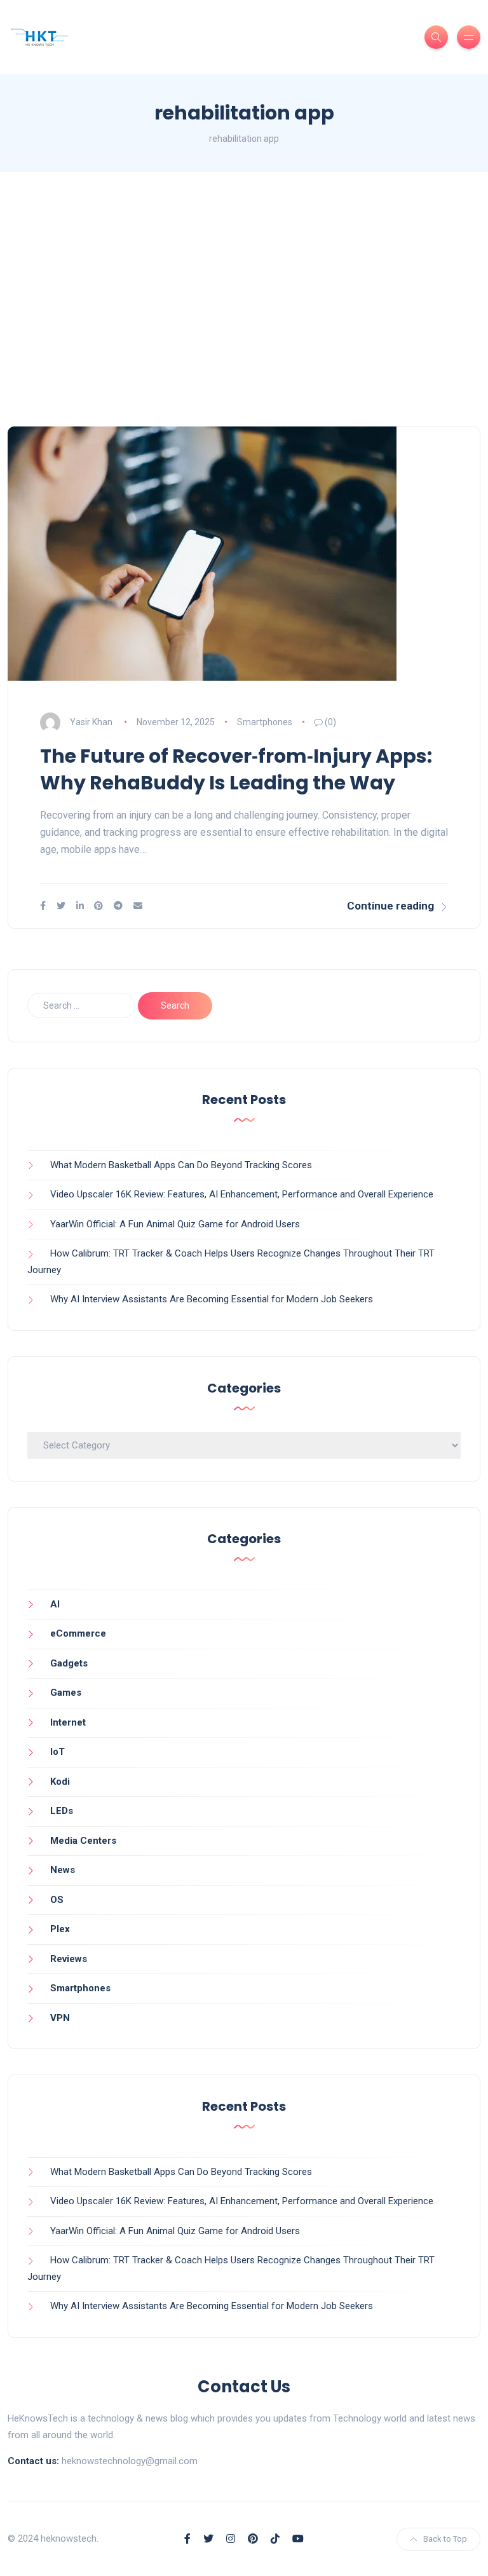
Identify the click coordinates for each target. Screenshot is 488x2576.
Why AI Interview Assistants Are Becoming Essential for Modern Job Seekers (212, 1299)
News (63, 1870)
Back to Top (445, 2539)
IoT (58, 1752)
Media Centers (83, 1841)
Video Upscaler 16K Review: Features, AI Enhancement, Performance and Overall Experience (242, 1194)
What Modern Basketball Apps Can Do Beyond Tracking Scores (181, 1165)
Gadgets (69, 1663)
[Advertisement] (244, 299)
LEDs (62, 1811)
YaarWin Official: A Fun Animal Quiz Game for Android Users (175, 1224)
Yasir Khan (91, 722)
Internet (68, 1722)
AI (55, 1604)
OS (57, 1900)
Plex (60, 1929)
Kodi (60, 1782)
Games (66, 1693)
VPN (60, 2018)
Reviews (69, 1959)
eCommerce (78, 1633)
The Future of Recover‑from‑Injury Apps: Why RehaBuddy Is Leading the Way (236, 769)
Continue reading (390, 906)
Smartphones (265, 722)
